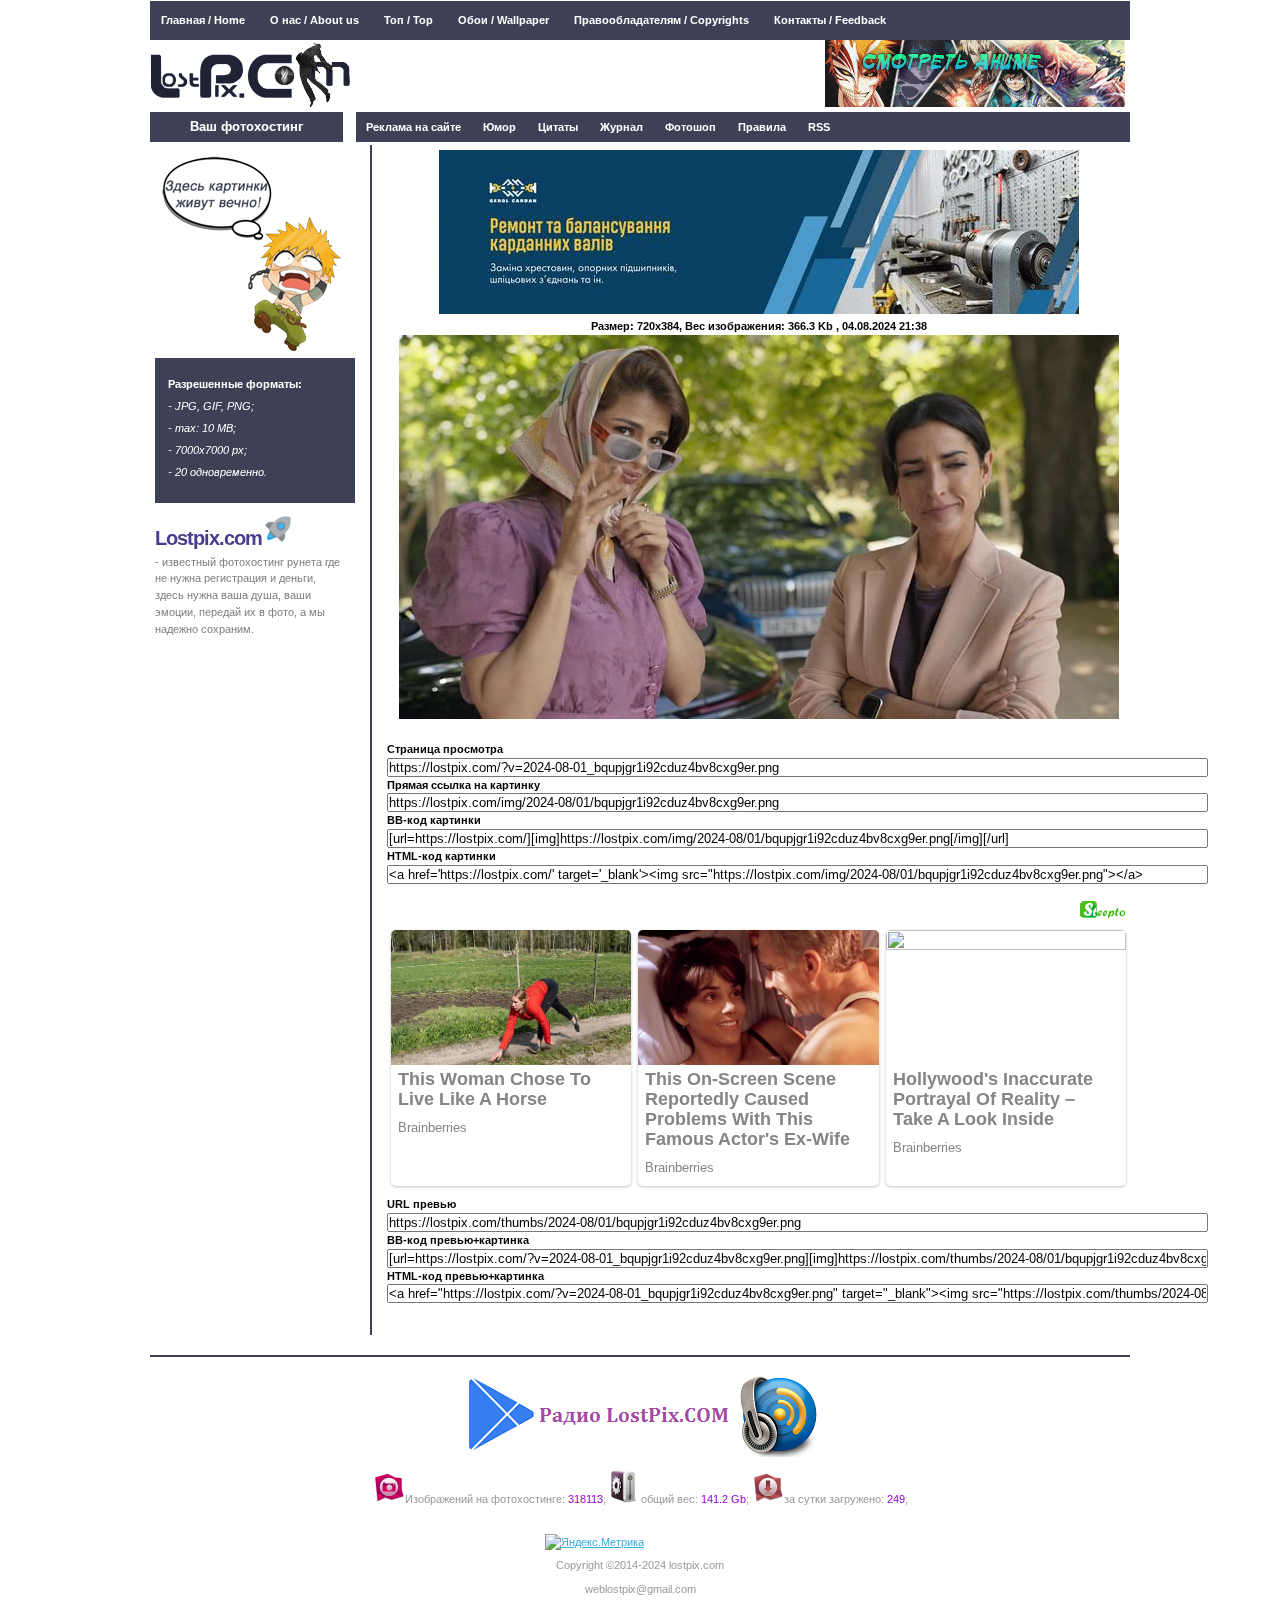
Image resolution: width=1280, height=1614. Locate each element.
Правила (762, 127)
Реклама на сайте (413, 127)
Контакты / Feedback (830, 20)
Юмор (499, 127)
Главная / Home (203, 20)
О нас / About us (314, 20)
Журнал (621, 127)
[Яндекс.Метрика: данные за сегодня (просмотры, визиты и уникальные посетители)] (594, 1542)
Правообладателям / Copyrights (661, 20)
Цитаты (558, 127)
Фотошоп (690, 127)
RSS (819, 127)
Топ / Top (408, 20)
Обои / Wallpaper (503, 20)
